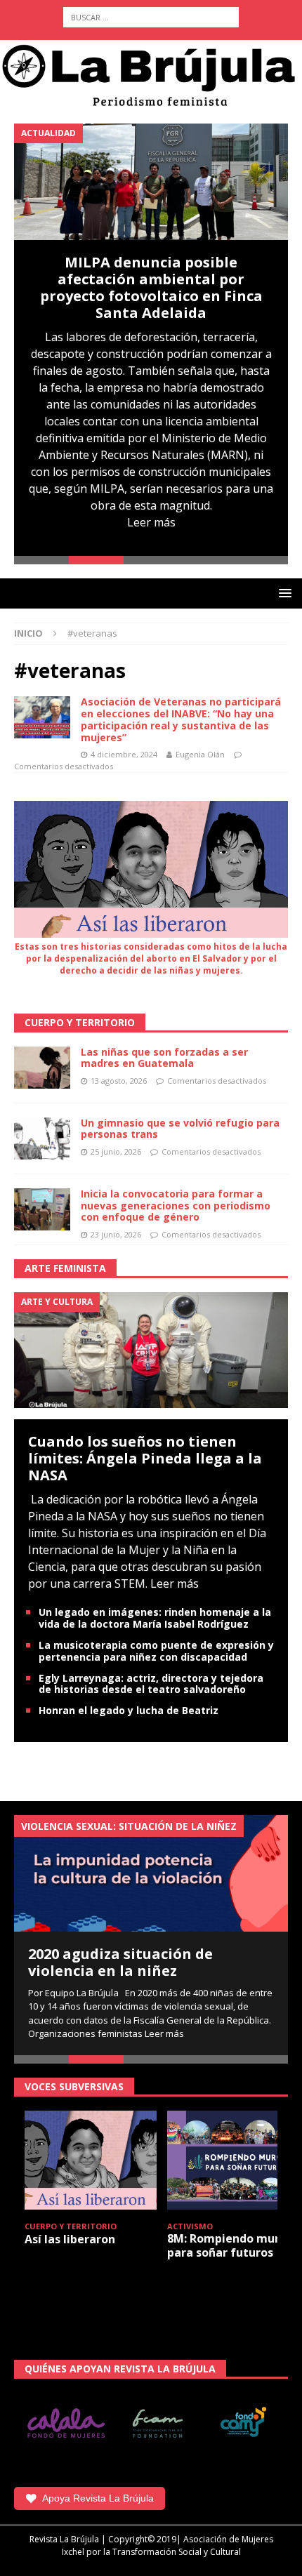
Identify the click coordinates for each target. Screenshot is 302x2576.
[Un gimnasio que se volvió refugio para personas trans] (42, 1138)
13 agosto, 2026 (119, 1081)
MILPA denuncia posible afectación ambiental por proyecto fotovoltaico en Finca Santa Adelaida (151, 287)
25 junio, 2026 (116, 1151)
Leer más (151, 522)
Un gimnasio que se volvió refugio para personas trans (180, 1129)
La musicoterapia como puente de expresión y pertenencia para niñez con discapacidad (156, 1651)
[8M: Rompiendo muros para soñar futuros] (233, 2160)
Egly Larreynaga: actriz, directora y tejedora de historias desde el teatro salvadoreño (151, 1684)
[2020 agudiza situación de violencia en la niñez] (151, 1873)
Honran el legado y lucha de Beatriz (129, 1710)
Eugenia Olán (200, 754)
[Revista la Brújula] (151, 74)
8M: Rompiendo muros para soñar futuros (230, 2245)
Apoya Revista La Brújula (98, 2498)
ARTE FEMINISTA (65, 1268)
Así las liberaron (70, 2239)
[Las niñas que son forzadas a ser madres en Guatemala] (42, 1068)
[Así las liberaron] (91, 2160)
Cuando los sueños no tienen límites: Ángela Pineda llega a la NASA (145, 1458)
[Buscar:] (151, 17)
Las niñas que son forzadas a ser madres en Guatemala (164, 1058)
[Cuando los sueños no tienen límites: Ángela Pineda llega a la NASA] (151, 1349)
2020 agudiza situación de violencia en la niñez (120, 1962)
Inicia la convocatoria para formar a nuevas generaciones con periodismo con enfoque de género (176, 1206)
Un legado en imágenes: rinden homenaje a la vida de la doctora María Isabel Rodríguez (155, 1618)
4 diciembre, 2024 (124, 754)
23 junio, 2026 (116, 1234)
